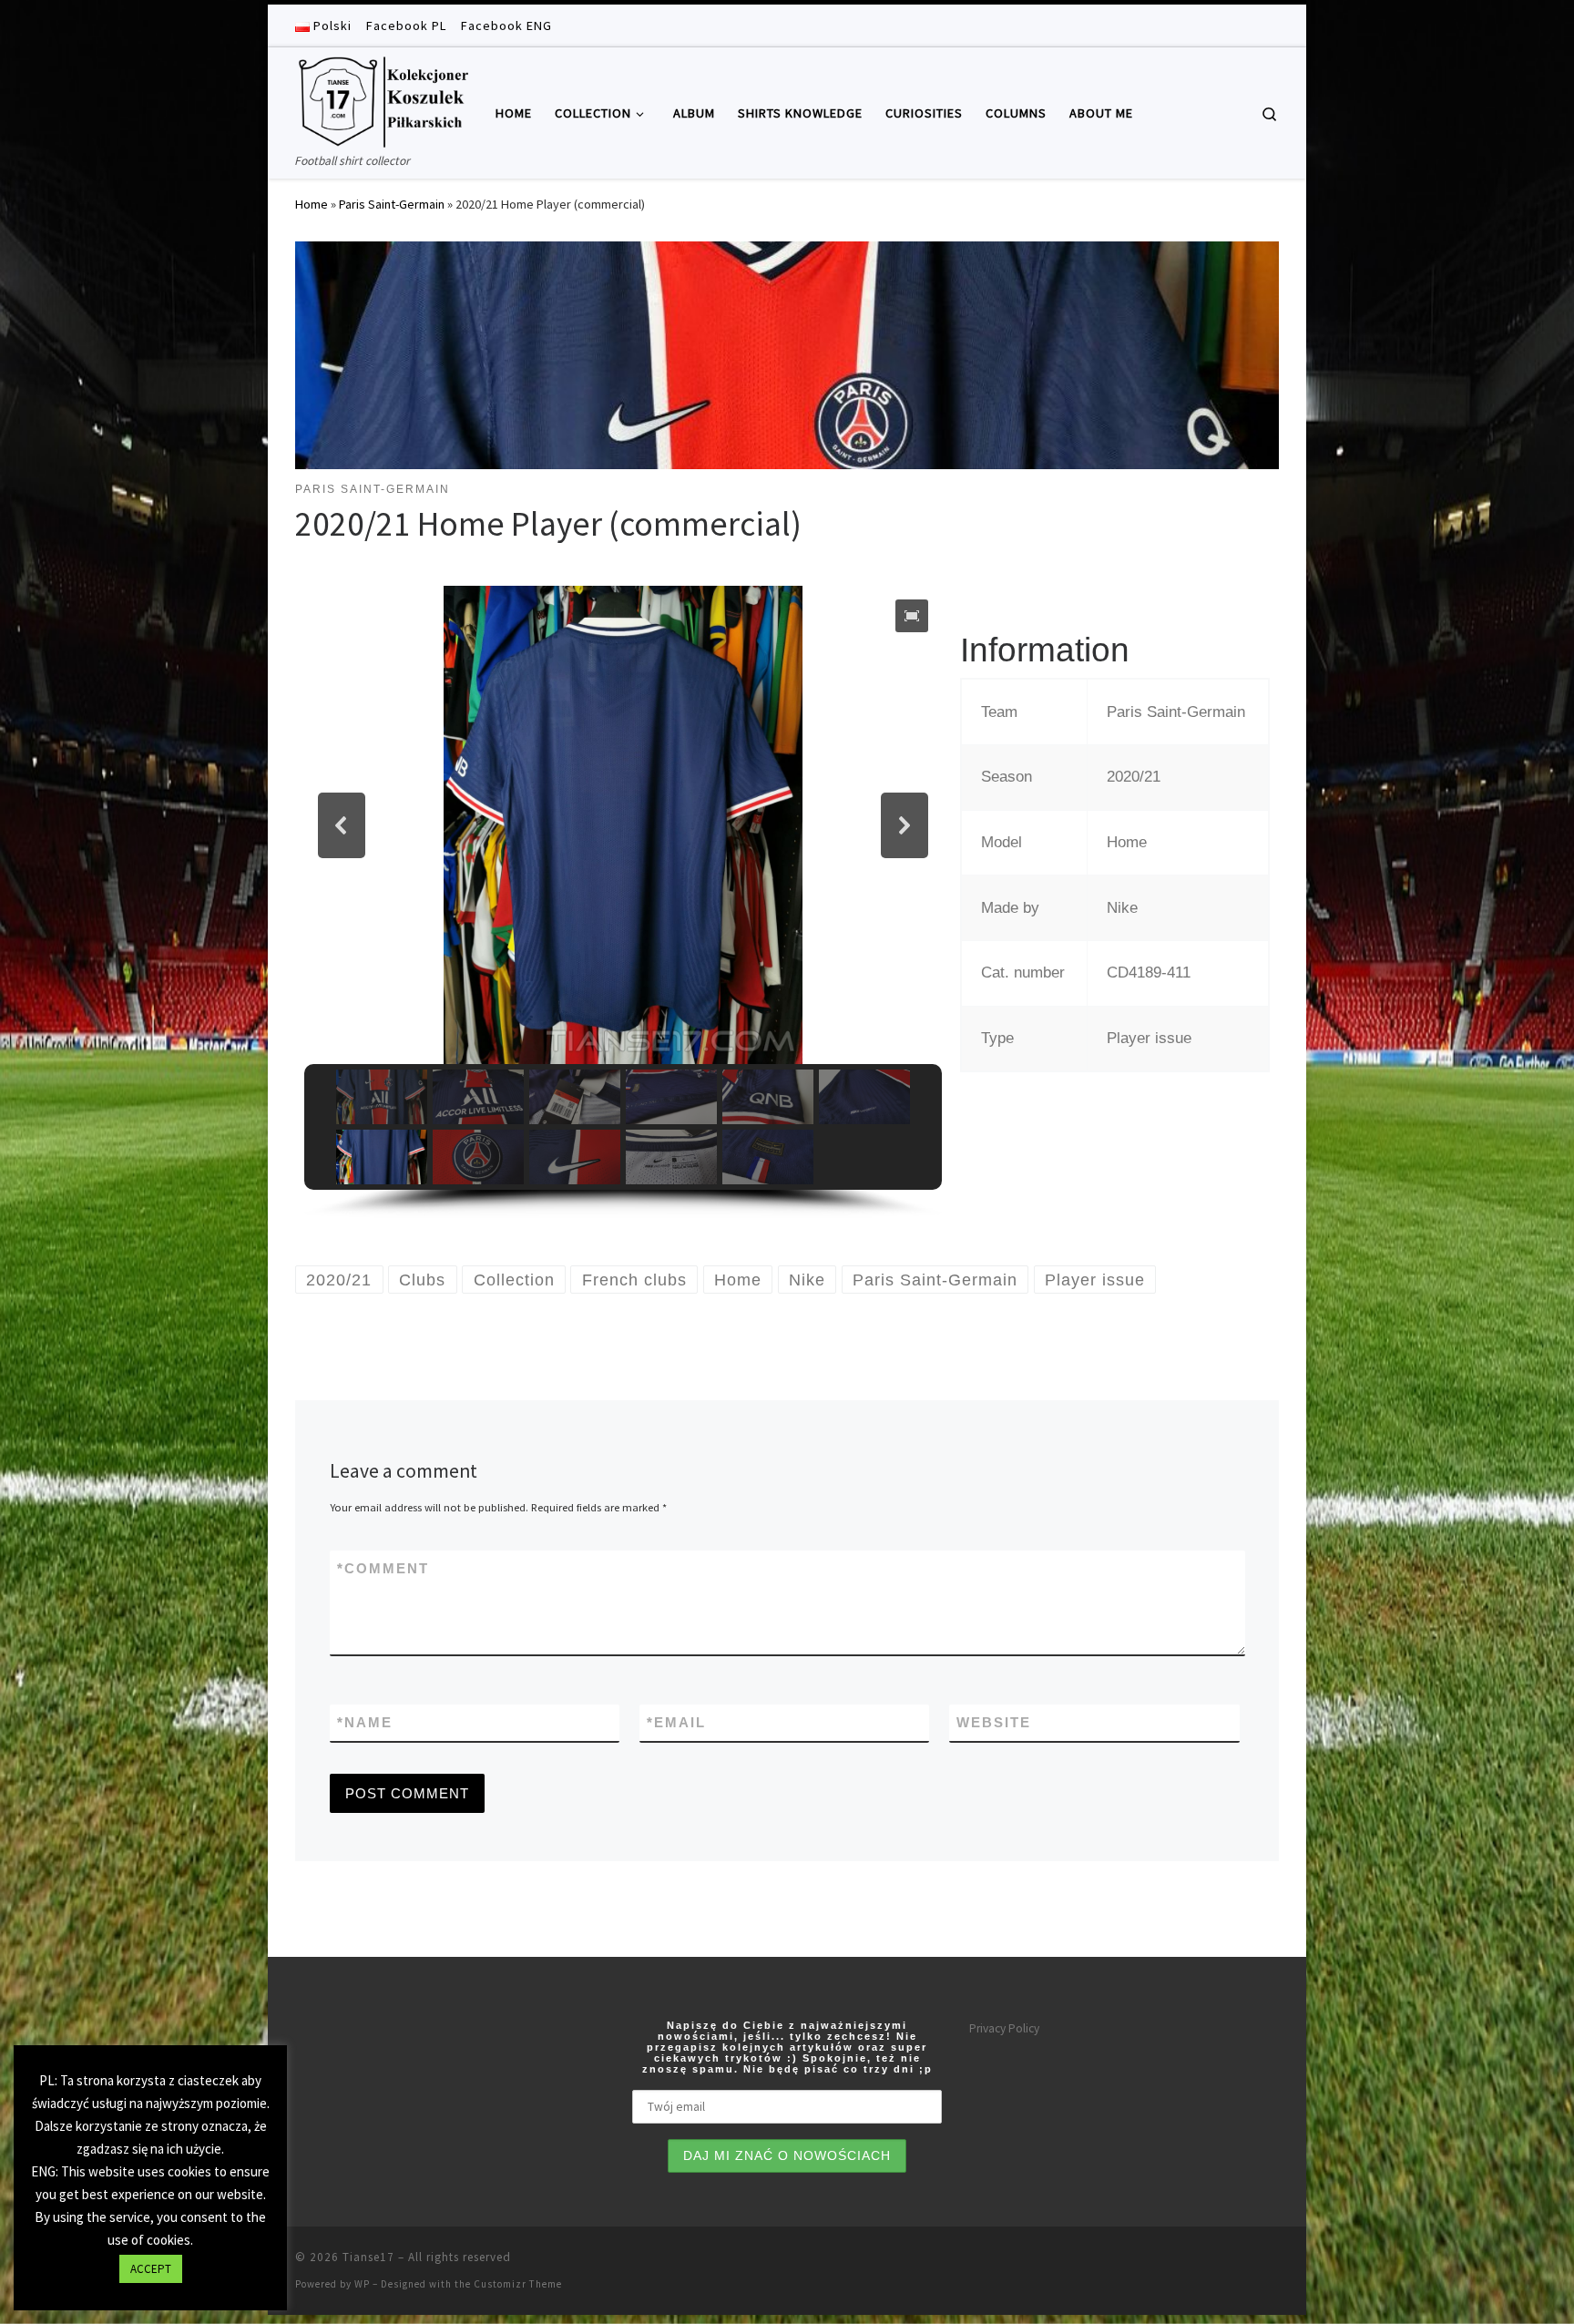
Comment (383, 1568)
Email (676, 1722)
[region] (623, 902)
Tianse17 (368, 2257)
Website (994, 1722)
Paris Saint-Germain (392, 204)
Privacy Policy (1004, 2028)
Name (365, 1722)
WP (362, 2284)
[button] (912, 616)
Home (312, 204)
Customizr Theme (518, 2284)
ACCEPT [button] (151, 2269)
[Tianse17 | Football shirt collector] (382, 99)
